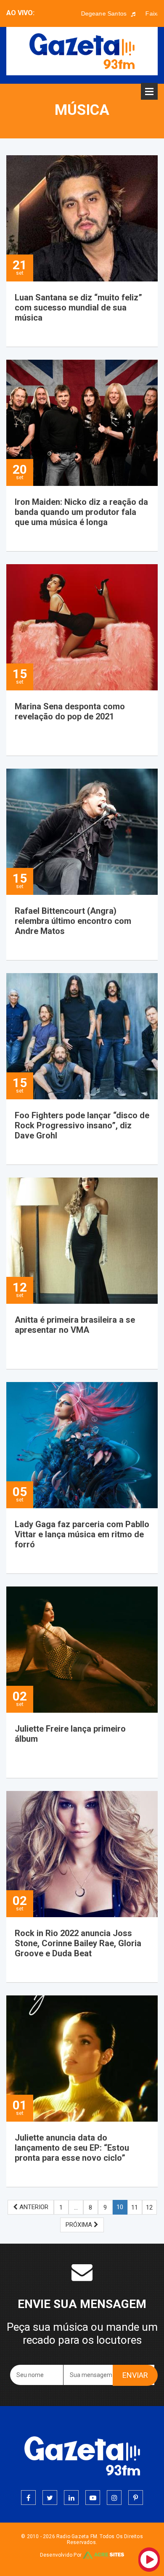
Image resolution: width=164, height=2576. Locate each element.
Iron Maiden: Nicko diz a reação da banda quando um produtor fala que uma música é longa (81, 512)
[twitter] (50, 2498)
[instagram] (114, 2498)
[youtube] (93, 2498)
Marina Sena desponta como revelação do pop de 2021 (70, 711)
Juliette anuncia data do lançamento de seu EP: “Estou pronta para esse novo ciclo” (72, 2148)
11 (135, 2207)
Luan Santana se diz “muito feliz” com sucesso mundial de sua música (78, 308)
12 (149, 2207)
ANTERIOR (33, 2207)
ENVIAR (135, 2375)
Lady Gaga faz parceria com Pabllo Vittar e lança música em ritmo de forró (82, 1534)
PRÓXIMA (80, 2225)
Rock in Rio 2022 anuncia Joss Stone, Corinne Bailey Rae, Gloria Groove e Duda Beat (78, 1943)
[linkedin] (71, 2498)
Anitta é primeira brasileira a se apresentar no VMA (75, 1325)
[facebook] (28, 2498)
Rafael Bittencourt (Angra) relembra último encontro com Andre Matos (73, 921)
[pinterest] (136, 2498)
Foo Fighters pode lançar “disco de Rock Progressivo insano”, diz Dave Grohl (82, 1125)
